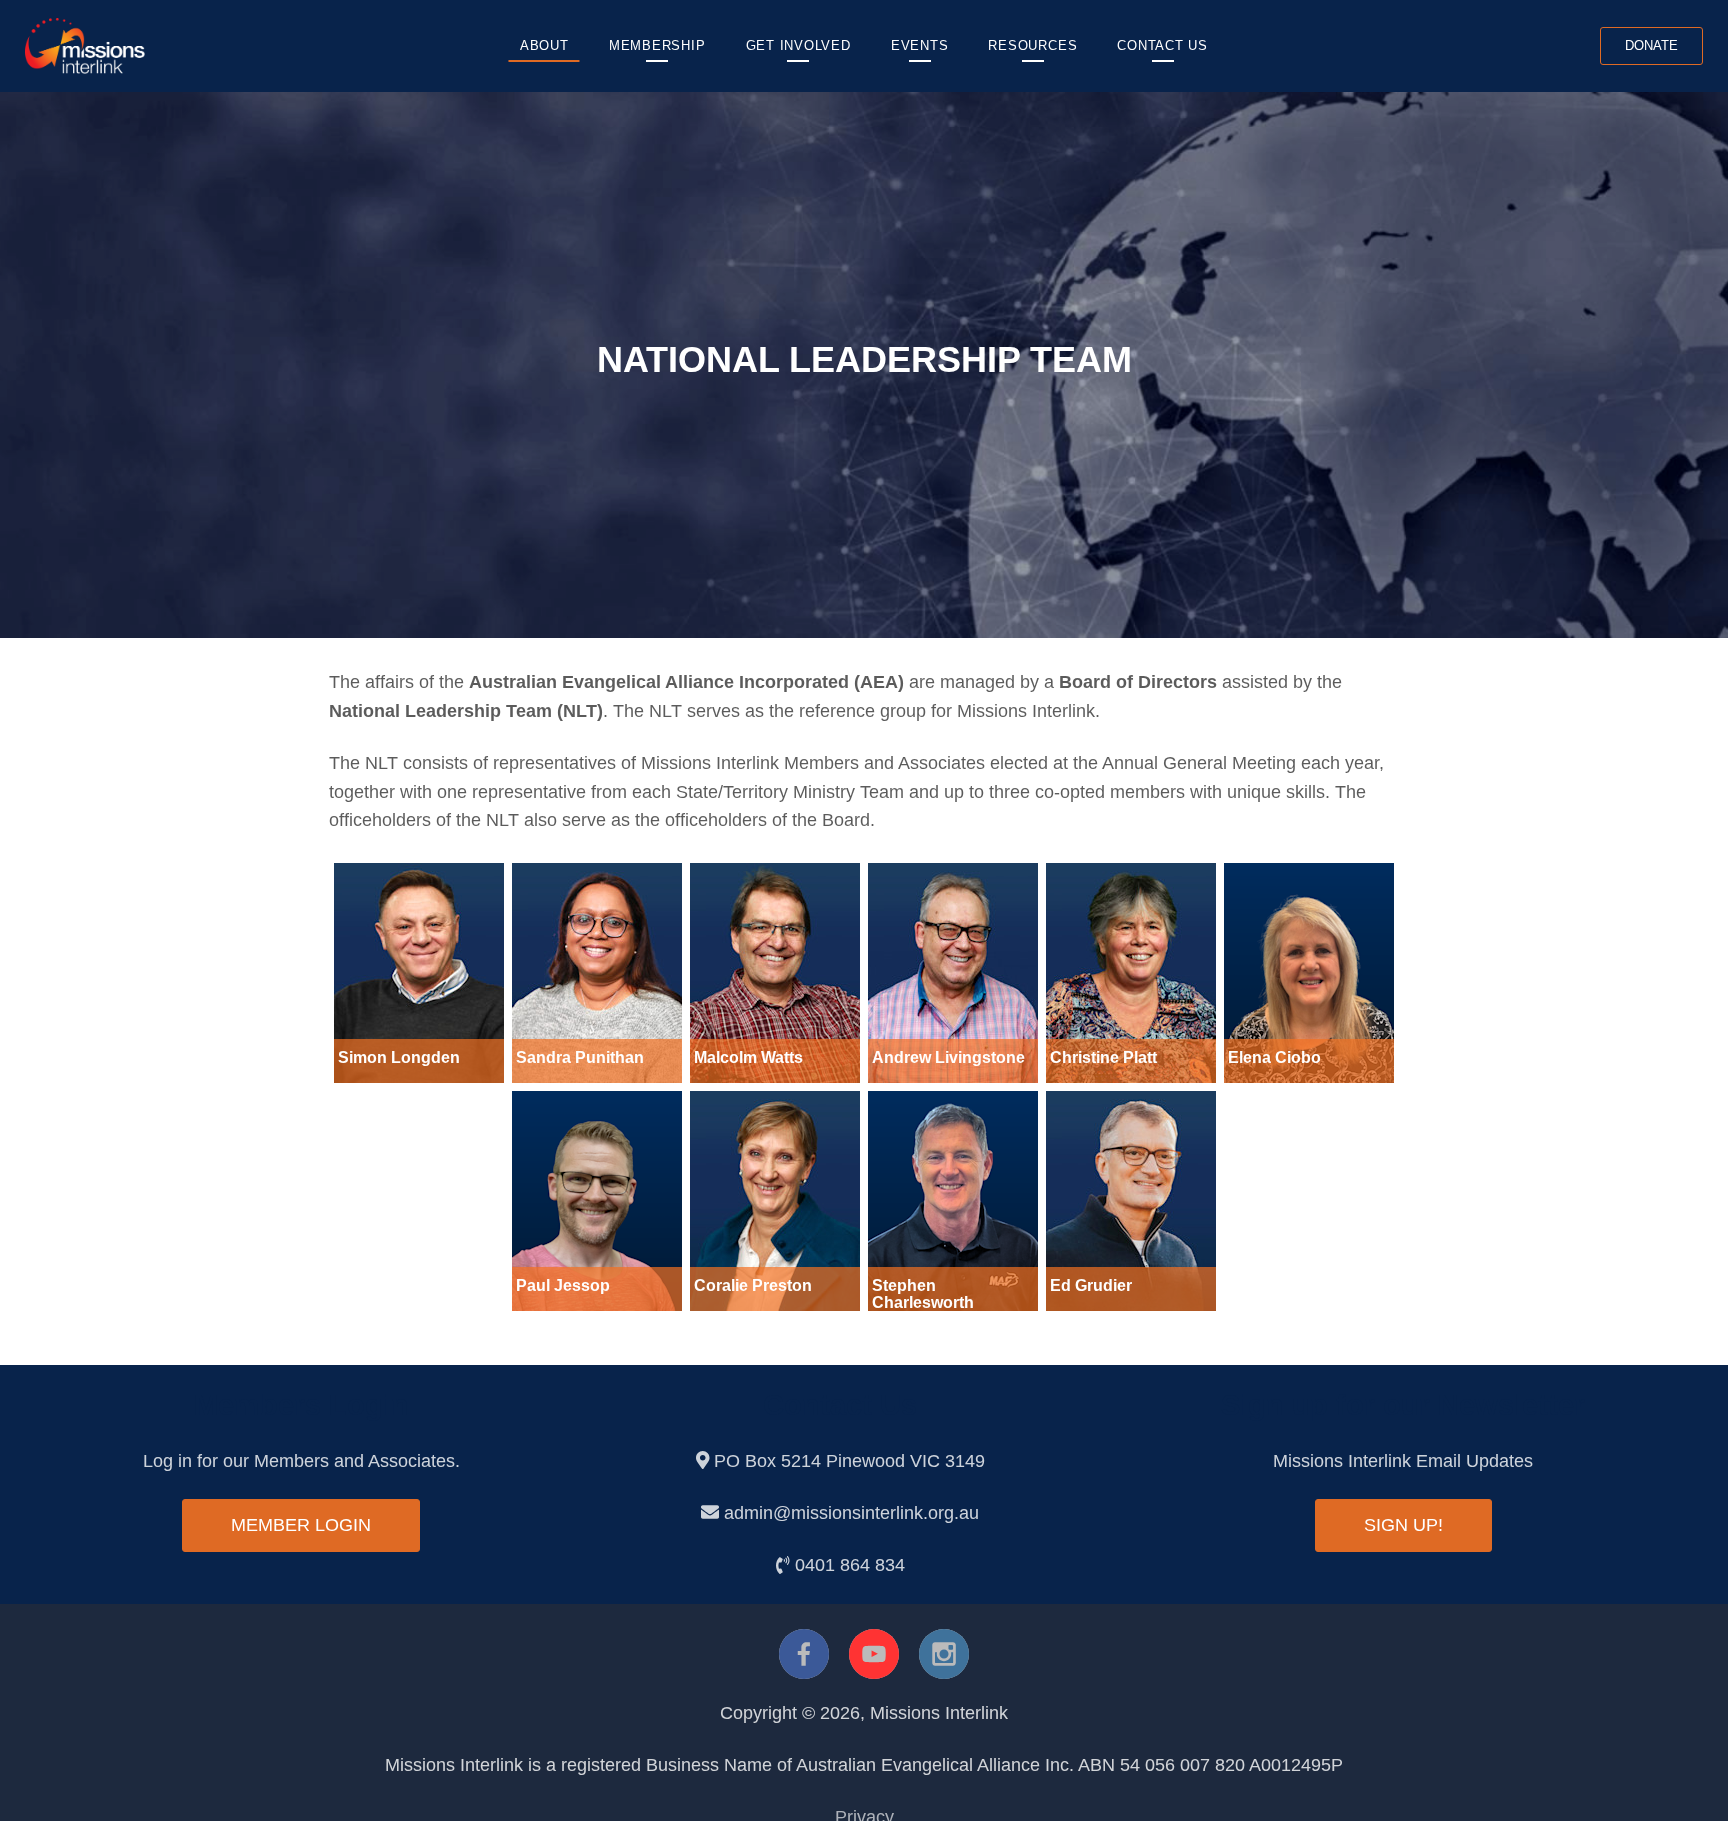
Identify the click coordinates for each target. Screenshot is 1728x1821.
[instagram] (944, 1654)
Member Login (301, 1525)
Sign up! (1403, 1525)
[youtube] (874, 1654)
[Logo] (85, 45)
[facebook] (804, 1654)
